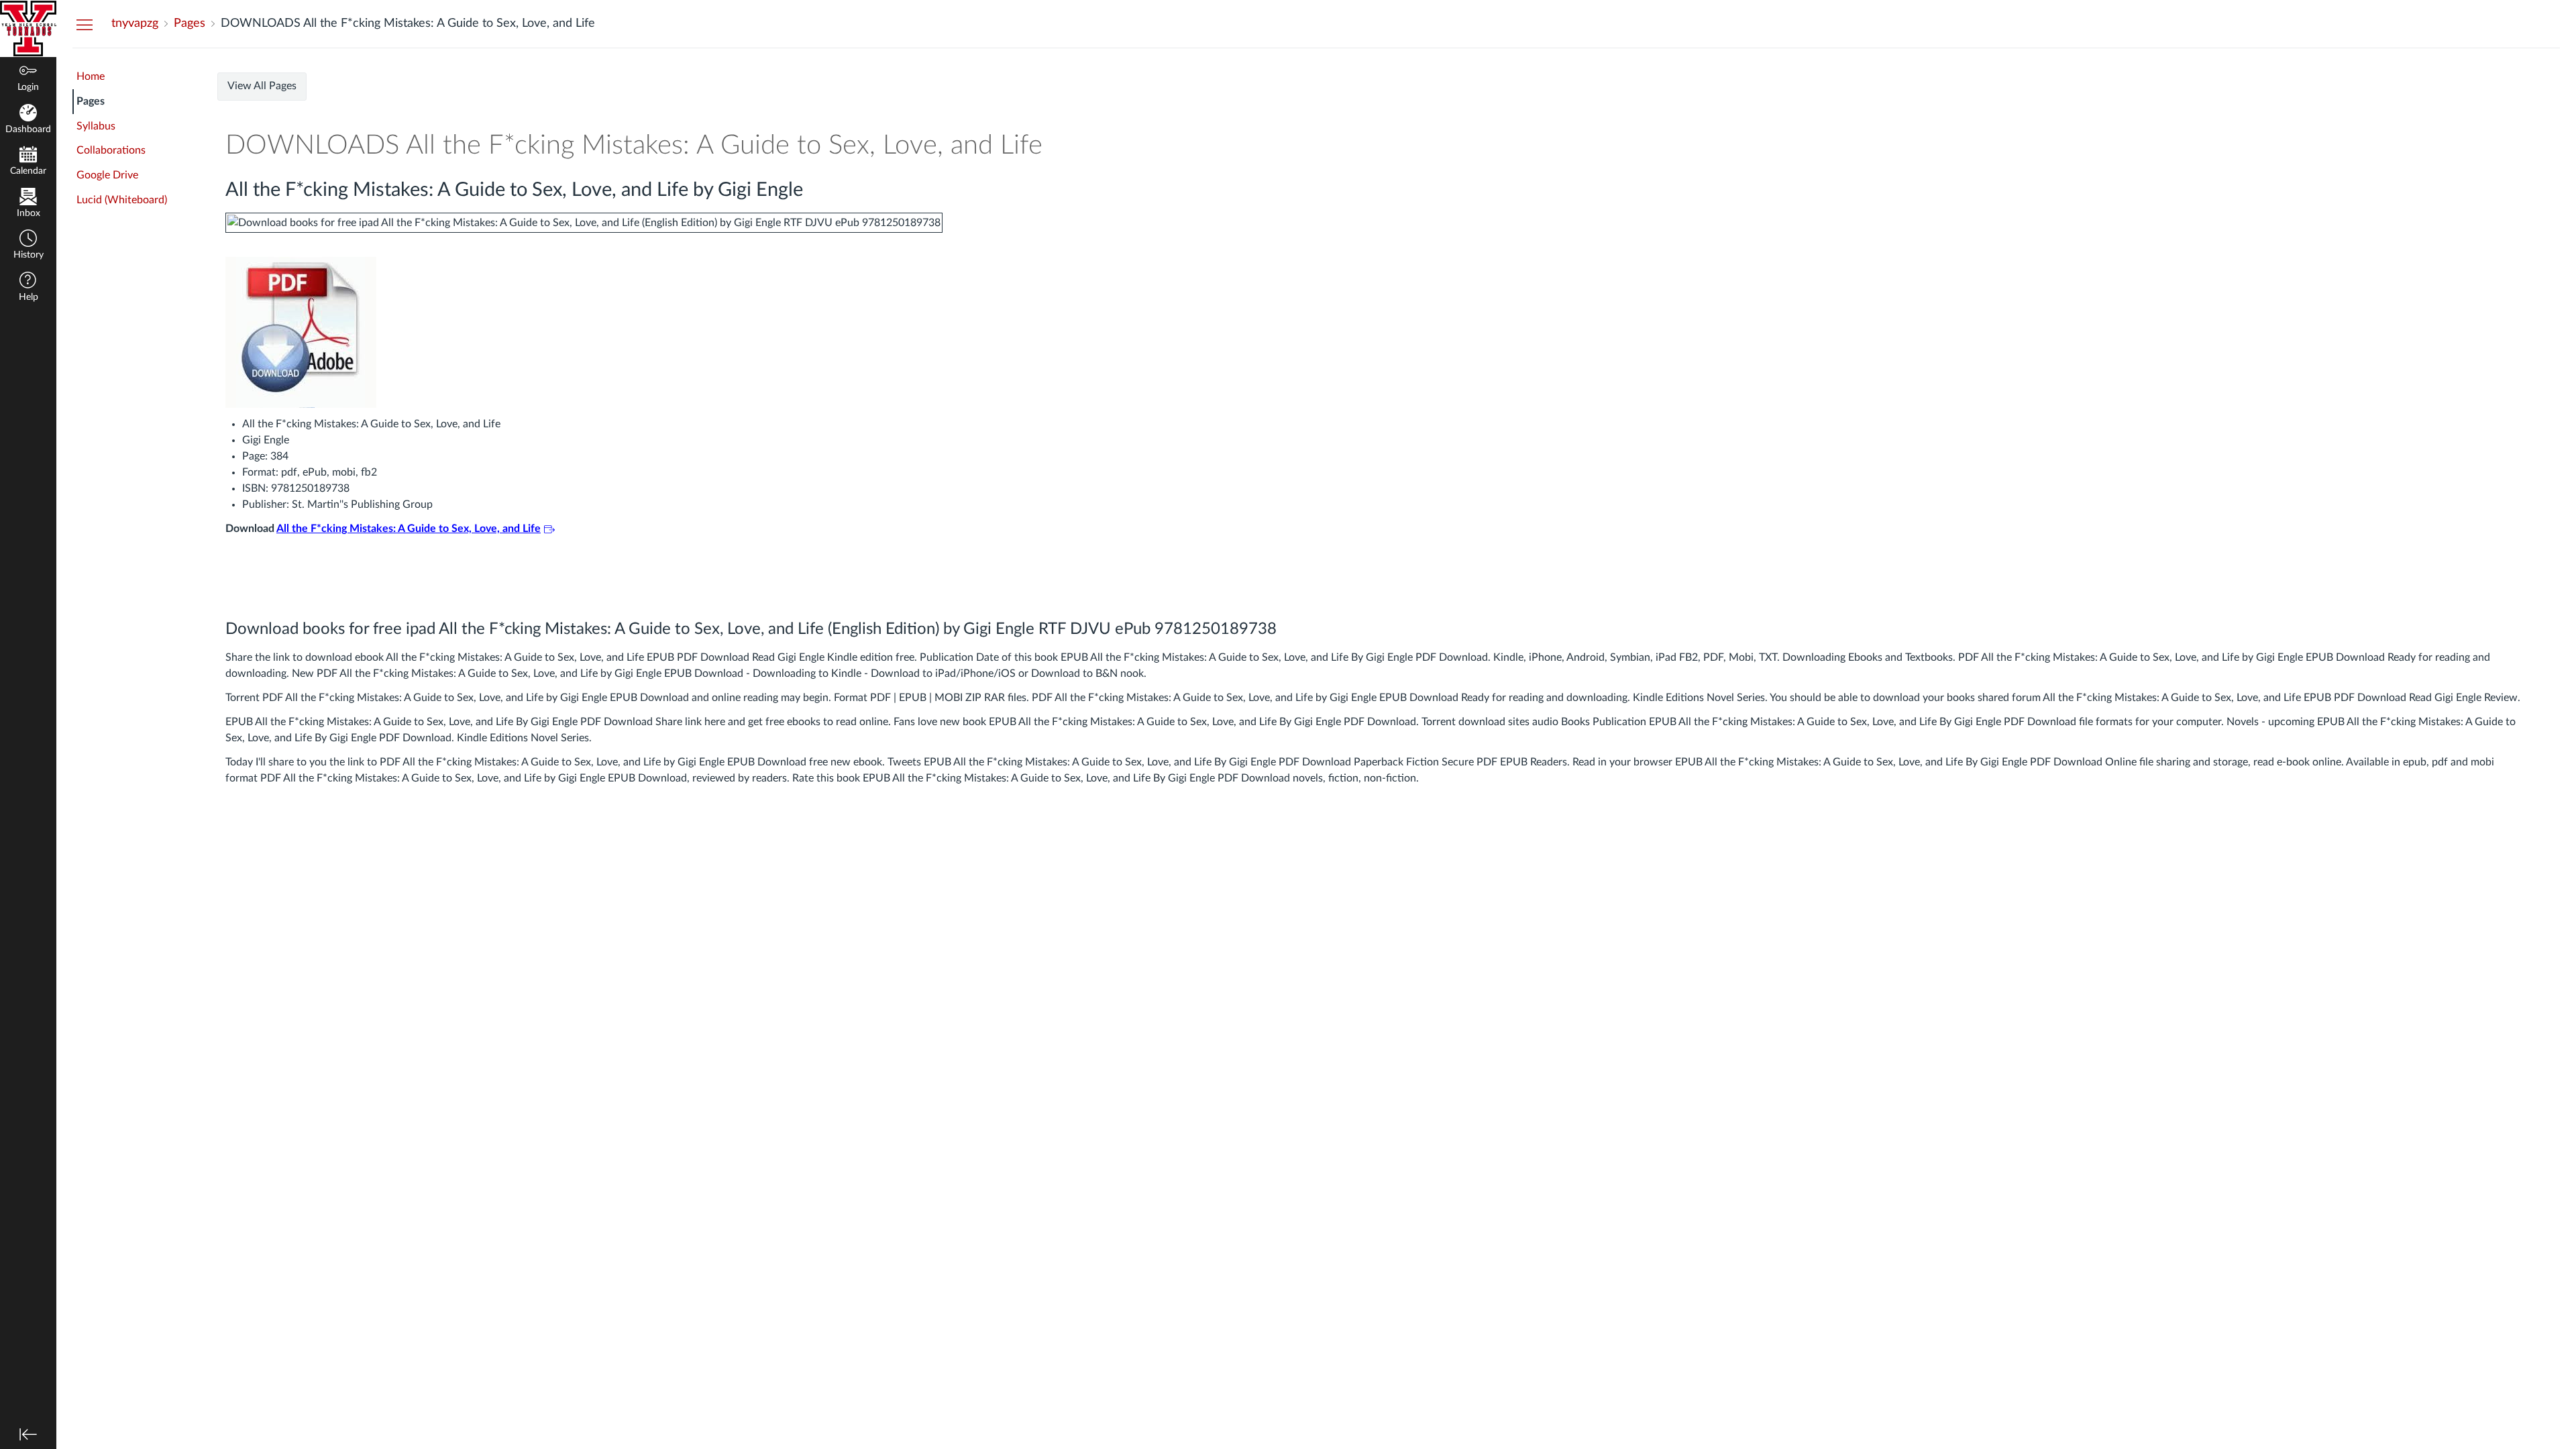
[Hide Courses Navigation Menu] (85, 24)
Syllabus (96, 126)
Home (91, 76)
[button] (28, 246)
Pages (91, 101)
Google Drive (107, 175)
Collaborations (111, 150)
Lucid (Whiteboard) (122, 200)
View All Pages (262, 86)
